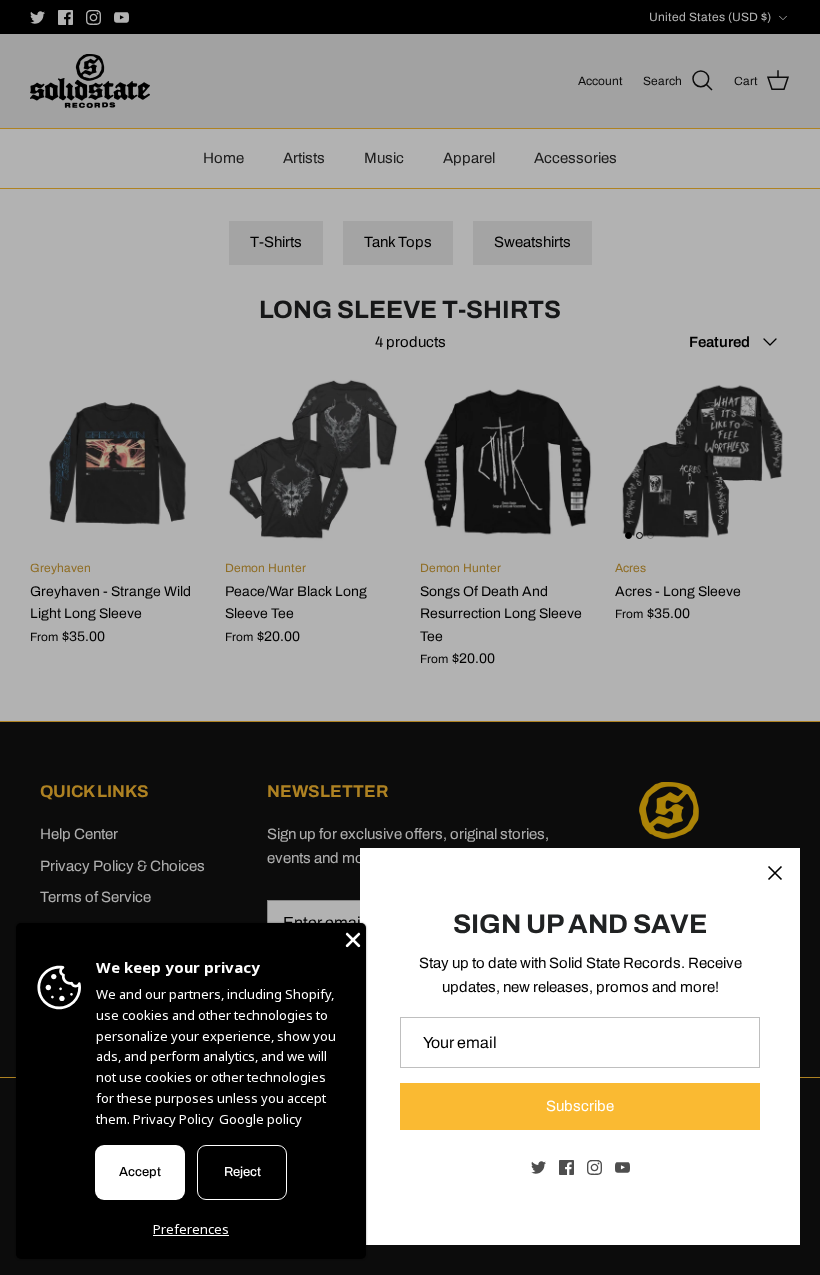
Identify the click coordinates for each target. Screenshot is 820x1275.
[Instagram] (594, 1167)
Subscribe (580, 1106)
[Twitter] (538, 1167)
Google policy (260, 1119)
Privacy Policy (173, 1119)
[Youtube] (622, 1167)
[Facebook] (566, 1167)
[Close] (775, 873)
